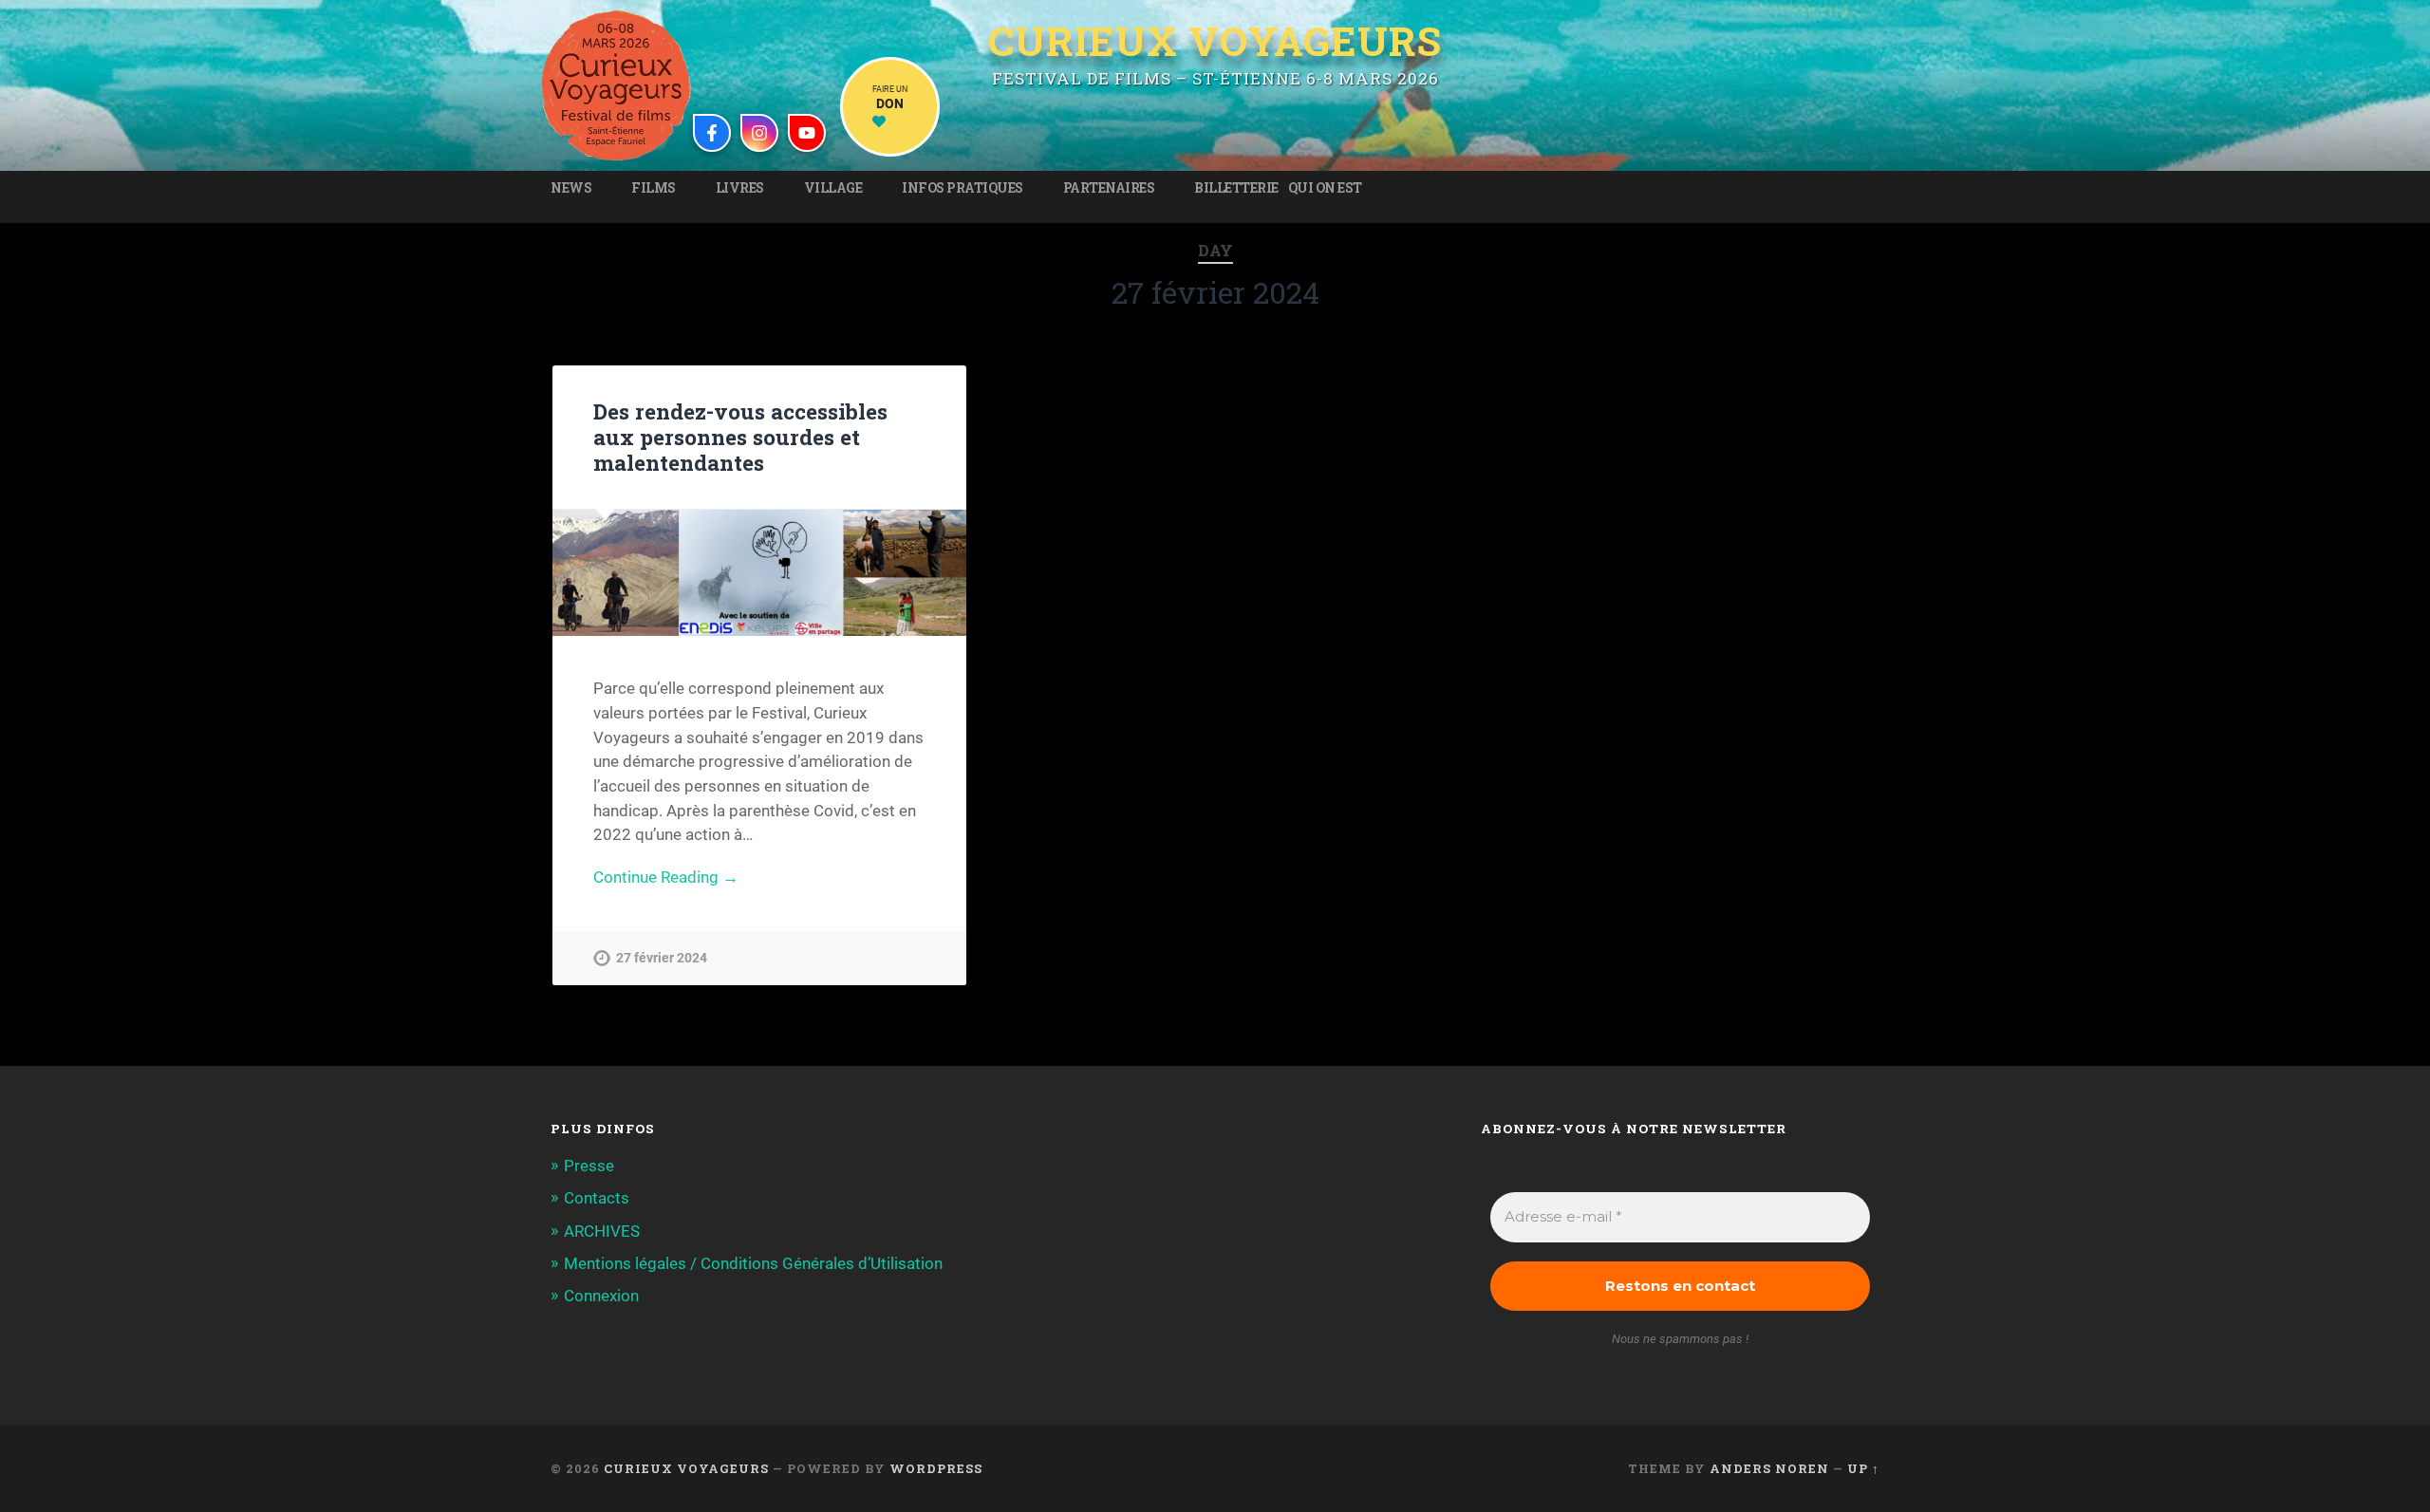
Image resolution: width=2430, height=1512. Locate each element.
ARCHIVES (602, 1231)
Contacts (597, 1198)
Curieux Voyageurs (1215, 44)
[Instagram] (759, 133)
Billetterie (1236, 188)
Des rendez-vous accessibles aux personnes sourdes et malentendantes (740, 437)
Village (833, 188)
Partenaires (1109, 188)
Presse (589, 1166)
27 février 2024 (662, 958)
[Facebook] (712, 133)
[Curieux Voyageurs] (616, 85)
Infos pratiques (963, 188)
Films (654, 188)
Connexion (601, 1296)
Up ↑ (1863, 1468)
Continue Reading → (666, 877)
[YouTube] (807, 133)
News (571, 188)
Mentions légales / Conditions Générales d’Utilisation (753, 1263)
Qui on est (1325, 188)
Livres (740, 188)
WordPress (936, 1468)
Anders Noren (1769, 1468)
